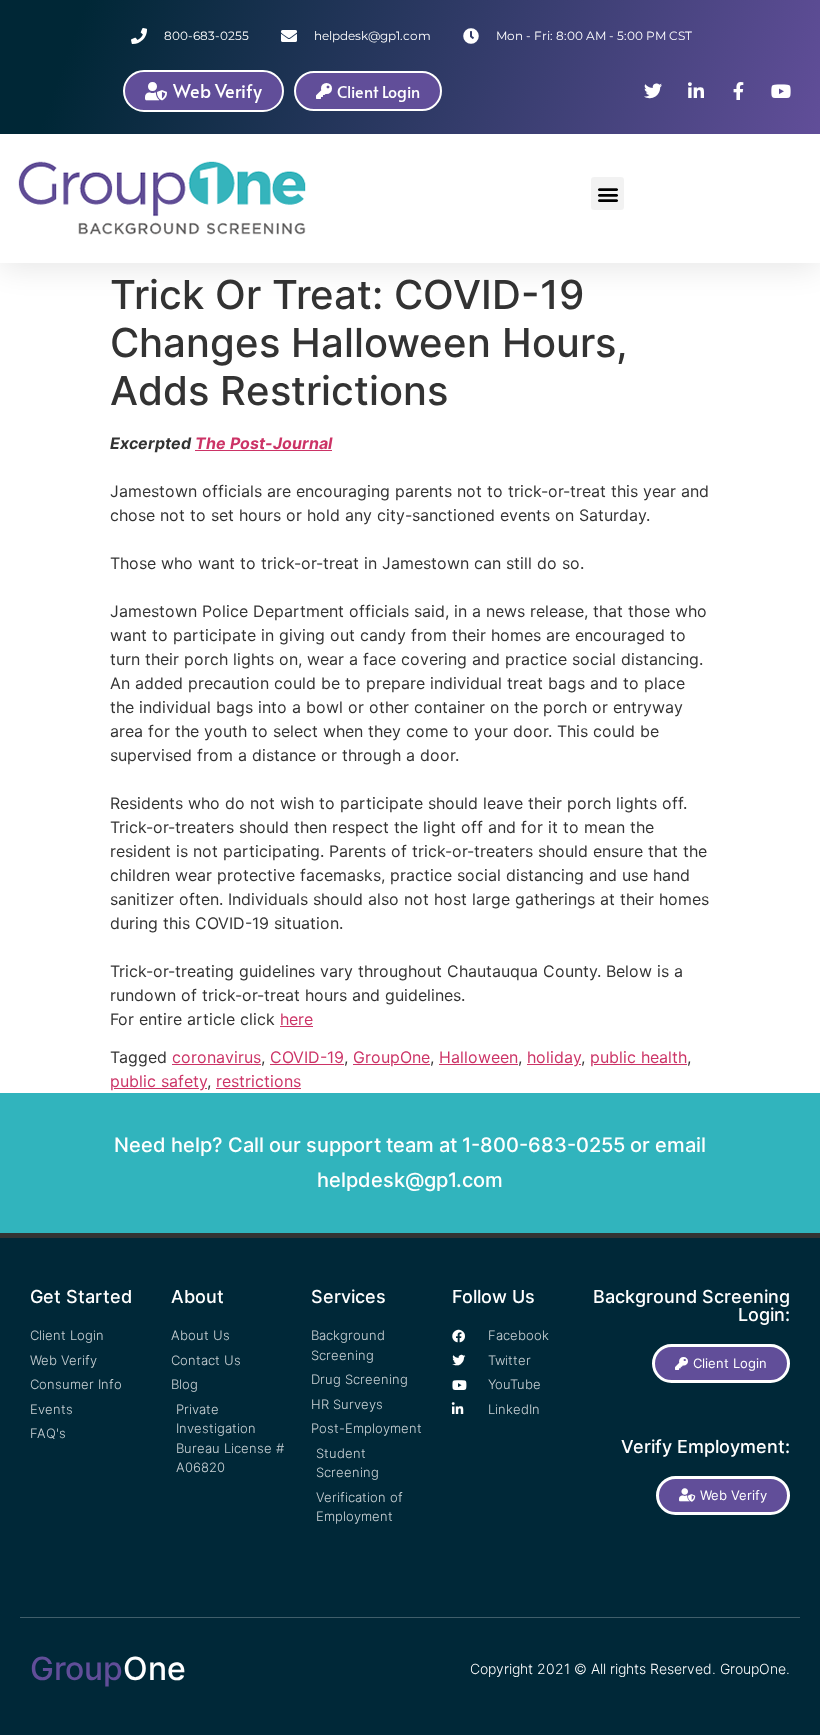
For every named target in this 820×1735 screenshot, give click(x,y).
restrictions (258, 1081)
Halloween (478, 1057)
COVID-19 (307, 1057)
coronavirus (216, 1057)
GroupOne (391, 1057)
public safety (158, 1081)
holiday (554, 1057)
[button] (607, 193)
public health (638, 1057)
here (296, 1019)
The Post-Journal (263, 443)
